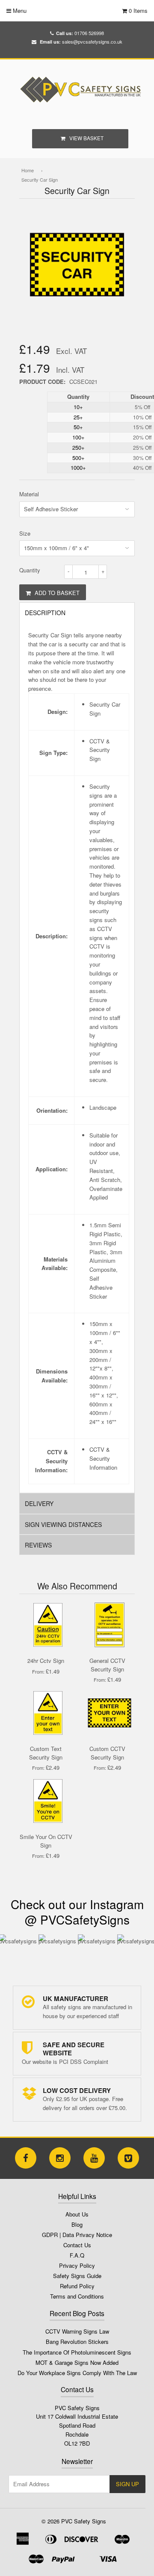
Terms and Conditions (77, 2296)
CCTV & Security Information (103, 1458)
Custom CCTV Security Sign (107, 1753)
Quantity (30, 570)
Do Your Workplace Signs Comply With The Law (77, 2373)
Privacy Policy (77, 2265)
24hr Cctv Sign (46, 1661)
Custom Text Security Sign (46, 1753)
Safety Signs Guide (77, 2276)
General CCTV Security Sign (107, 1665)
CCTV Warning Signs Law (77, 2331)
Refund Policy (77, 2286)
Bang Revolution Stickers (77, 2342)
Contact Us (77, 2245)
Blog (77, 2224)
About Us (77, 2214)
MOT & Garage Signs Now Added (77, 2362)
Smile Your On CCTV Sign (46, 1841)
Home (28, 170)
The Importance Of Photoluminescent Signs (77, 2352)
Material (29, 494)
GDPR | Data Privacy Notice (77, 2235)
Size (25, 533)
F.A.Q (77, 2255)
